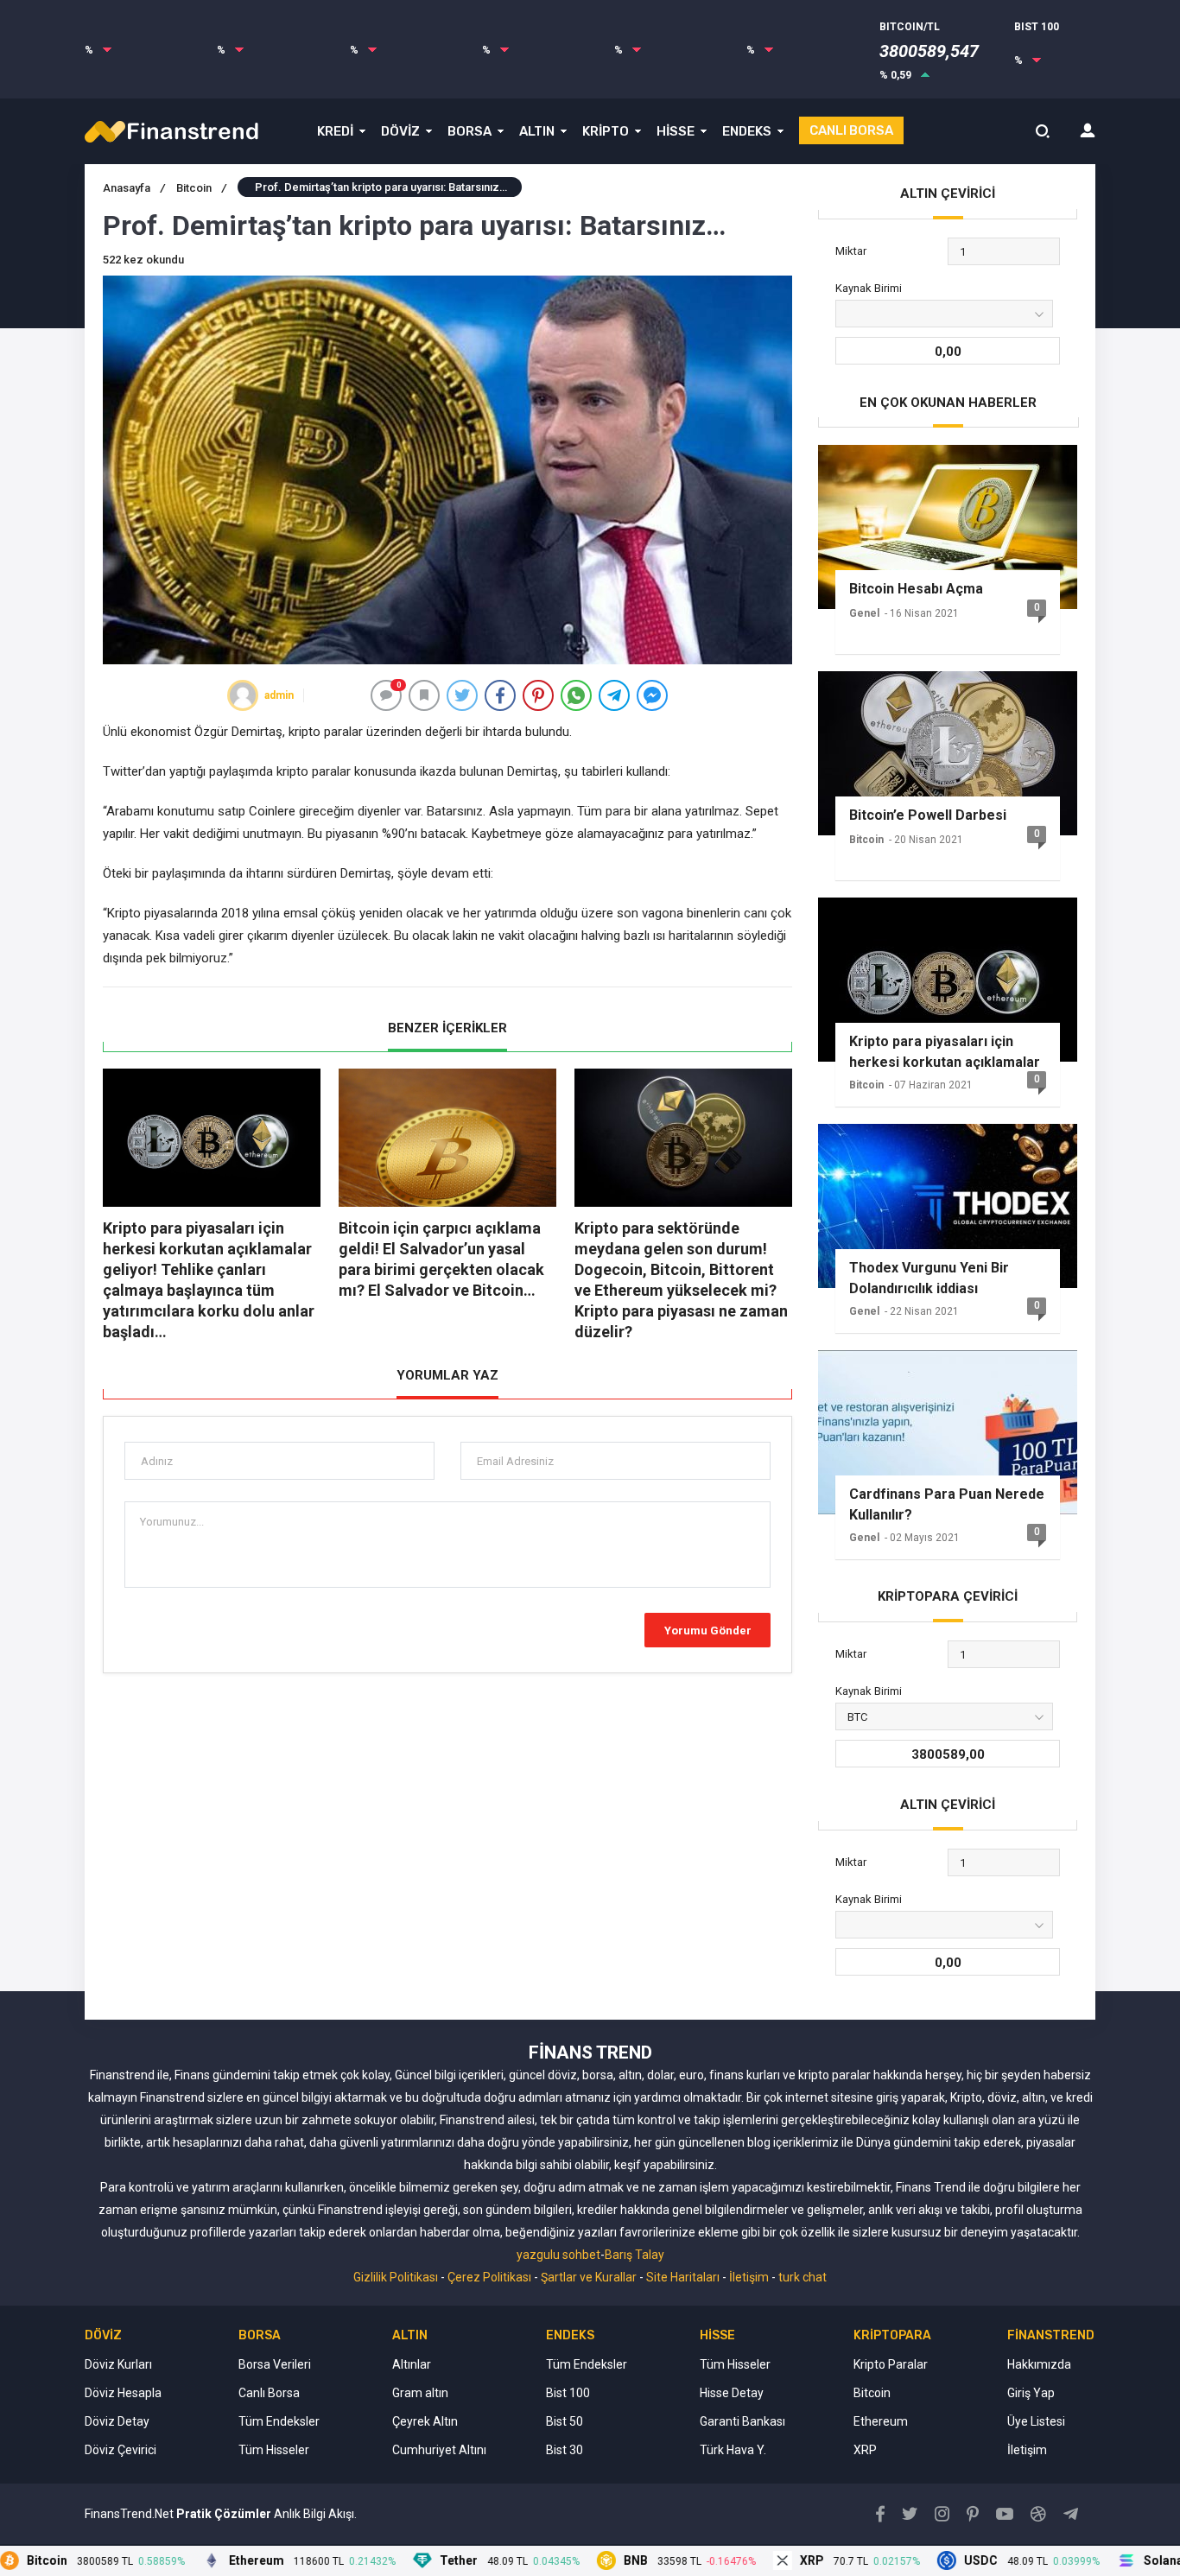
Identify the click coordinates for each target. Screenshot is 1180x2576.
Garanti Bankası (742, 2421)
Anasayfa (134, 188)
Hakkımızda (1039, 2364)
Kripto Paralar (891, 2364)
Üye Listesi (1036, 2421)
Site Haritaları (683, 2277)
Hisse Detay (732, 2393)
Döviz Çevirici (121, 2450)
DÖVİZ (400, 131)
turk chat (803, 2277)
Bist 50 (565, 2421)
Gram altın (420, 2393)
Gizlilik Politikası (396, 2277)
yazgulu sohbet (558, 2255)
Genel (864, 613)
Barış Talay (634, 2255)
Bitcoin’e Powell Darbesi (928, 815)
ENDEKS (747, 131)
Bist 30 (565, 2450)
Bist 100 (568, 2393)
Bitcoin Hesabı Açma (916, 589)
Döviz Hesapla (123, 2393)
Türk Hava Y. (733, 2450)
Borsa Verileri (275, 2364)
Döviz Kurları (118, 2364)
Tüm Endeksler (279, 2421)
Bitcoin (201, 188)
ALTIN (537, 131)
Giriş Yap (1031, 2393)
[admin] (243, 695)
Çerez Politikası (489, 2277)
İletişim (749, 2277)
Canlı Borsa (269, 2393)
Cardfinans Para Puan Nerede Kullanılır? (947, 1504)
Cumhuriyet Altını (439, 2450)
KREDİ (335, 131)
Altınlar (412, 2364)
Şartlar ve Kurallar (589, 2277)
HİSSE (676, 131)
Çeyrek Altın (425, 2421)
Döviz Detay (117, 2421)
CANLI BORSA (851, 130)
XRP (865, 2450)
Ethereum (881, 2421)
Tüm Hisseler (274, 2450)
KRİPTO (606, 131)
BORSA (469, 131)
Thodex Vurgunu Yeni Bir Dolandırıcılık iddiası (929, 1278)
